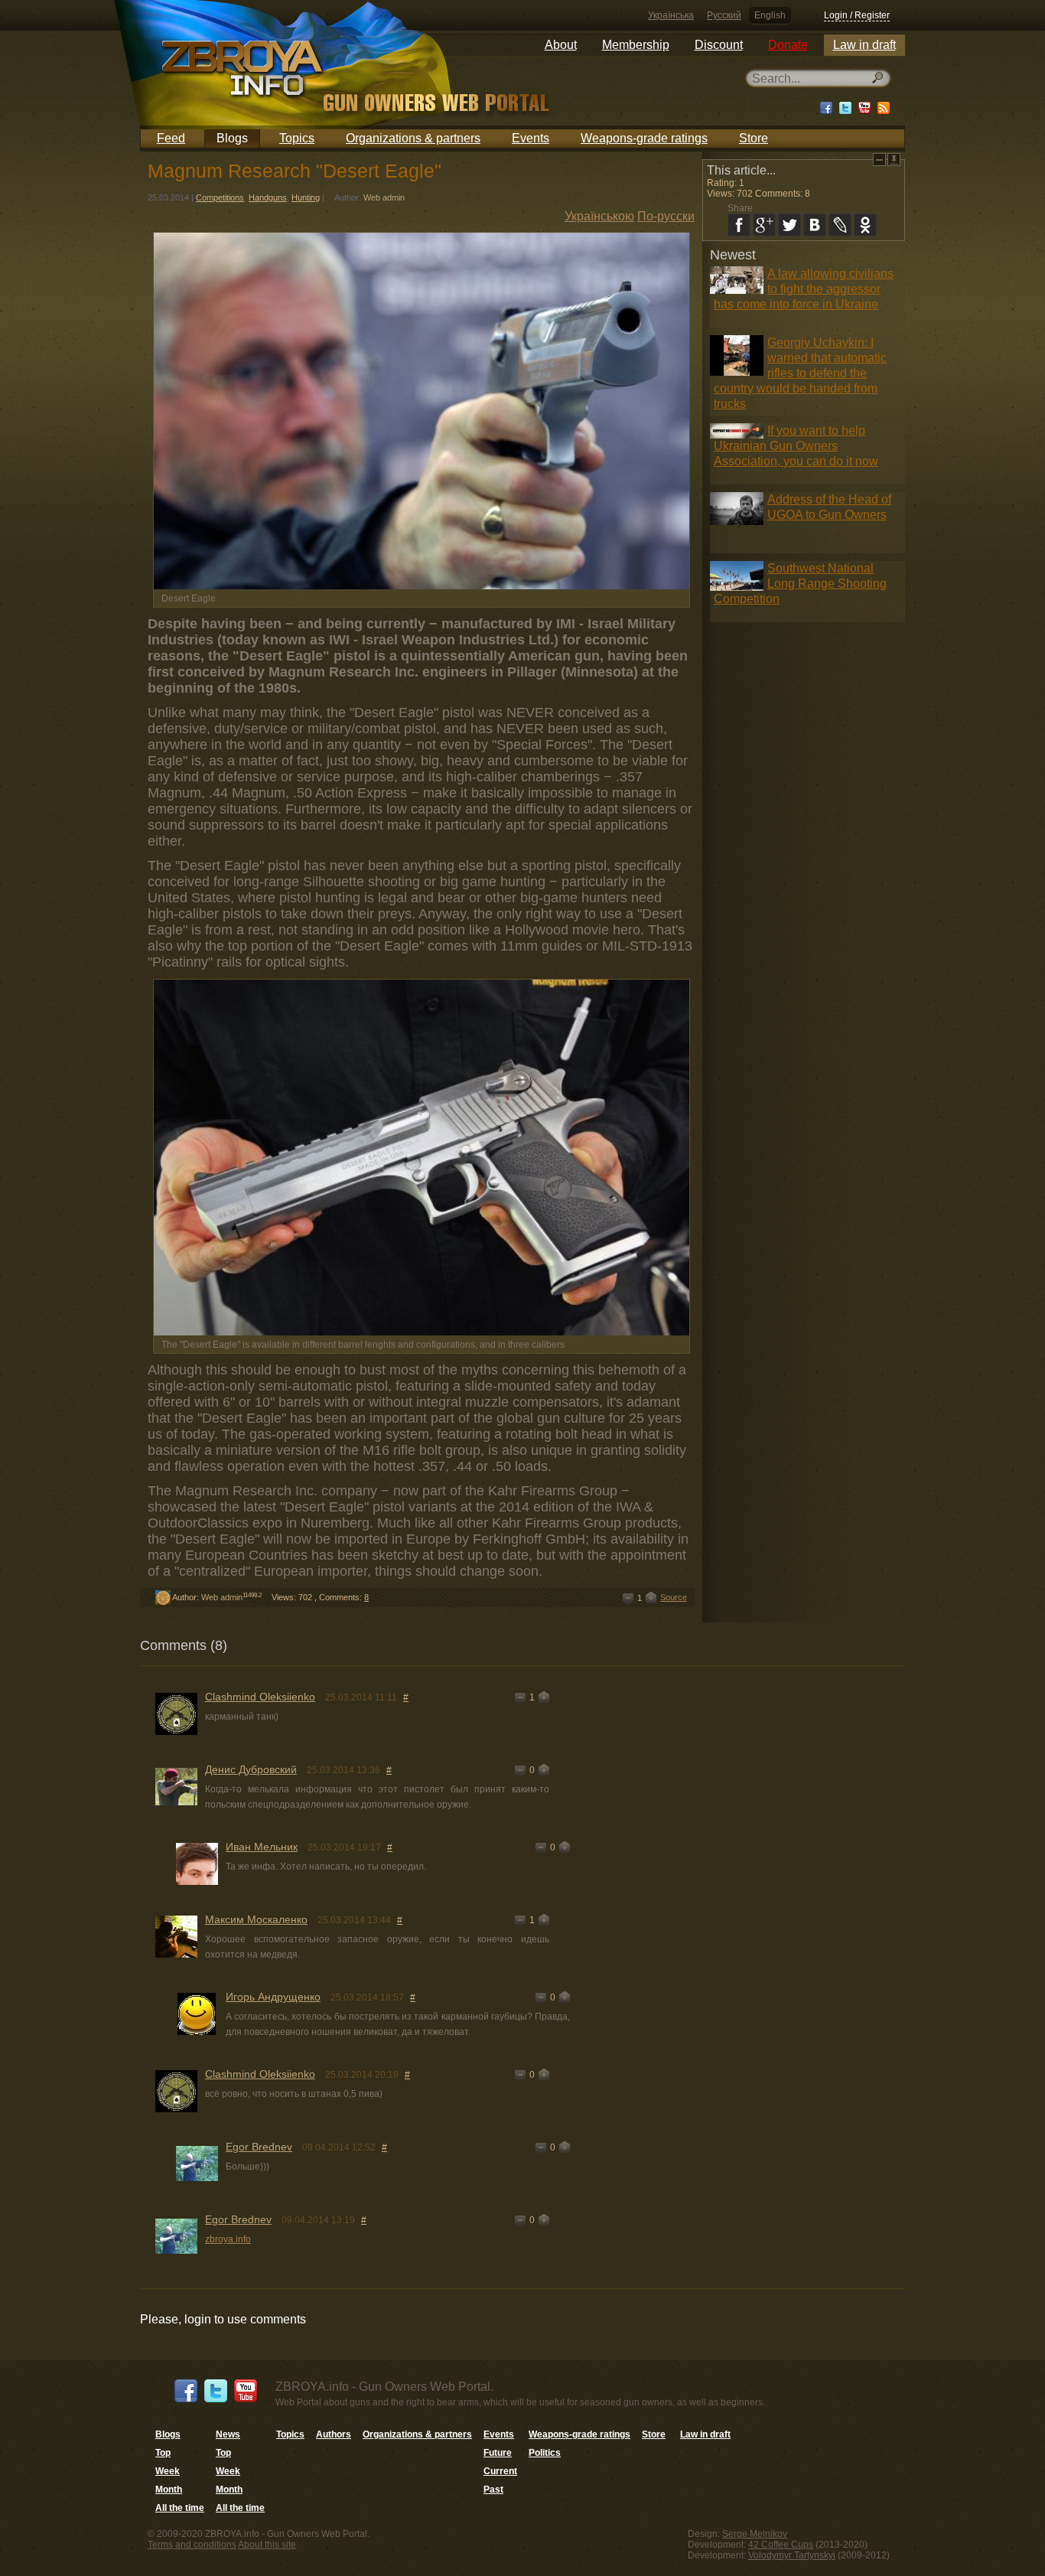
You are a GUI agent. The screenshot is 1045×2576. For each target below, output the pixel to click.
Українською (599, 216)
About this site (267, 2545)
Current (500, 2471)
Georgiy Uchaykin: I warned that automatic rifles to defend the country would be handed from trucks (800, 373)
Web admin (384, 197)
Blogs (232, 138)
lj (840, 225)
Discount (719, 45)
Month (169, 2490)
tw (789, 225)
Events (531, 138)
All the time (180, 2508)
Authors (334, 2434)
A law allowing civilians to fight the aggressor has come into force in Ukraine (804, 289)
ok (865, 225)
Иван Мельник (262, 1847)
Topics (297, 138)
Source (674, 1597)
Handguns (268, 197)
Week (168, 2471)
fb (739, 225)
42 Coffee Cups (781, 2545)
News (228, 2434)
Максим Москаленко (256, 1919)
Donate (788, 45)
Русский (724, 15)
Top (163, 2453)
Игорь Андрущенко (273, 1997)
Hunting (306, 197)
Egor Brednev (259, 2147)
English (770, 15)
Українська (671, 15)
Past (493, 2490)
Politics (545, 2453)
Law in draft (864, 45)
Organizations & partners (413, 138)
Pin (894, 160)
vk (815, 225)
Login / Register (857, 15)
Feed (171, 138)
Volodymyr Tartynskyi (792, 2555)
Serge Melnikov (755, 2534)
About (561, 45)
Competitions (220, 197)
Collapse (879, 160)
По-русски (666, 216)
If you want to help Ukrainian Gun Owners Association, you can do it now (796, 446)
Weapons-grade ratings (644, 138)
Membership (636, 45)
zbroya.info (228, 2239)
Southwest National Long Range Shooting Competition (800, 584)
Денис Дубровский (251, 1769)
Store (754, 138)
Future (498, 2453)
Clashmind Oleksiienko (260, 1697)
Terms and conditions (192, 2545)
